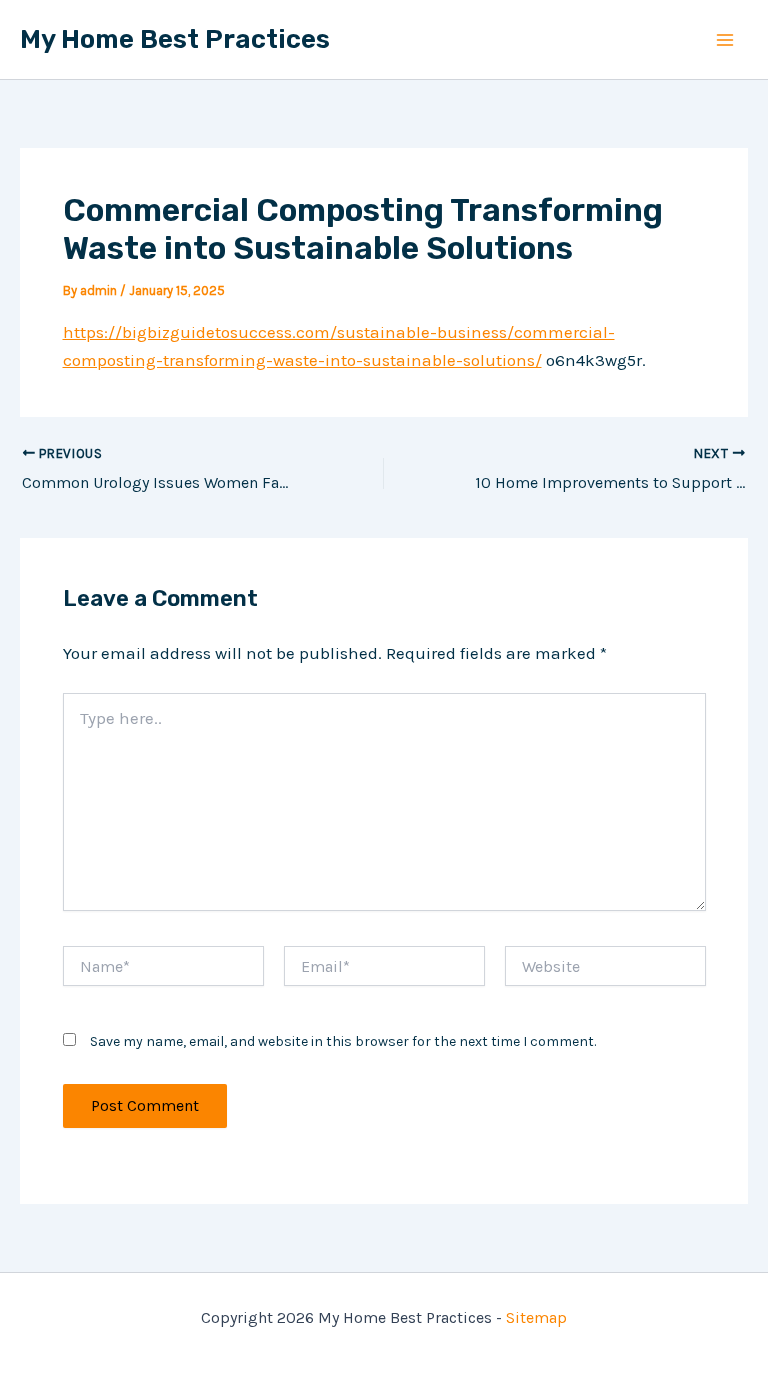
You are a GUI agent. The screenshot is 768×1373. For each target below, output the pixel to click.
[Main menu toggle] (726, 40)
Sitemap (536, 1317)
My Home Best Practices (175, 39)
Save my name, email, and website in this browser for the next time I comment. (343, 1041)
